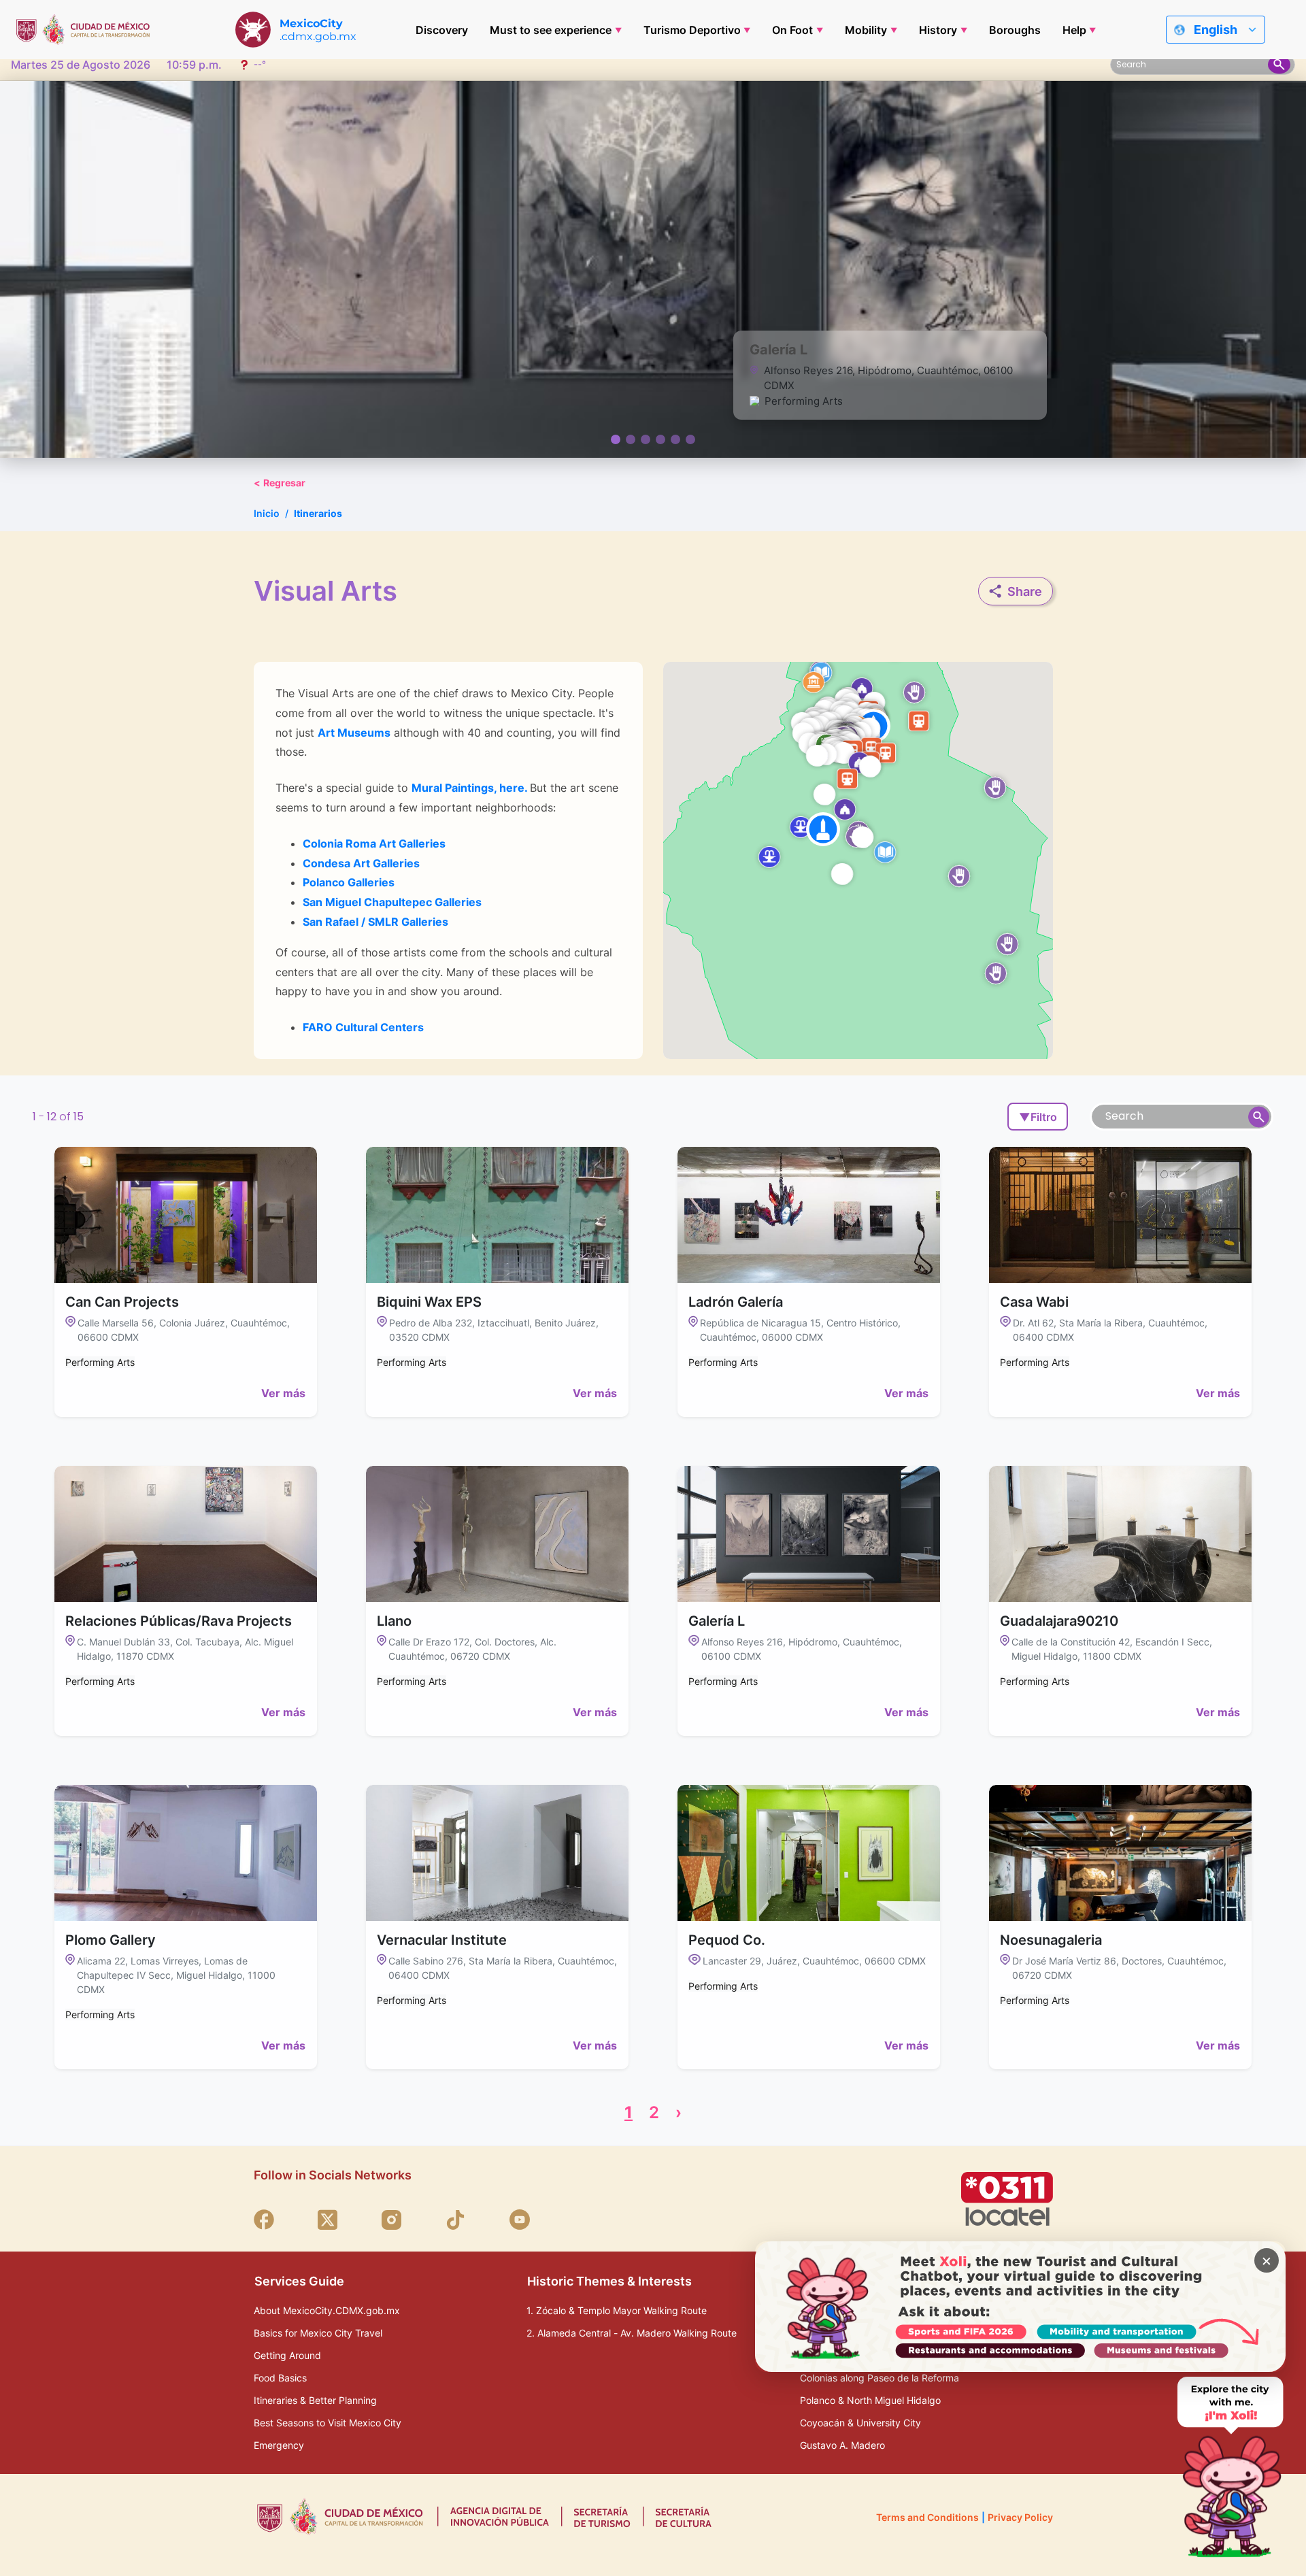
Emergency (279, 2445)
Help (1074, 30)
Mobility (866, 30)
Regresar (280, 483)
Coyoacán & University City (860, 2423)
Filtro (1038, 1117)
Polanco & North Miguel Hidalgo (870, 2400)
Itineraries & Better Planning (315, 2400)
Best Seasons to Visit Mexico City (328, 2423)
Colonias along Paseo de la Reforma (880, 2378)
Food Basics (280, 2378)
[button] (823, 829)
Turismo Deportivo (692, 30)
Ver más (283, 1393)
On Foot (792, 30)
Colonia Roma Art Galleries (374, 843)
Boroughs (1015, 30)
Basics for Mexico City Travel (318, 2333)
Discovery (442, 30)
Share (1025, 591)
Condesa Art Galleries (361, 863)
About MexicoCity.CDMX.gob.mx (327, 2310)
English (1216, 30)
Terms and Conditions (927, 2517)
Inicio (267, 513)
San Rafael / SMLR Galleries (375, 922)
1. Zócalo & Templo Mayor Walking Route (617, 2310)
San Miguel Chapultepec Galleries (392, 902)
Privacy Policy (1020, 2517)
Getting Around (287, 2355)
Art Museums (354, 733)
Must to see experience (551, 30)
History (938, 30)
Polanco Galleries (349, 882)
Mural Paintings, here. (469, 788)
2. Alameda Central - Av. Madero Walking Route (632, 2333)
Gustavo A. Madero (842, 2445)
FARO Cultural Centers (363, 1027)
